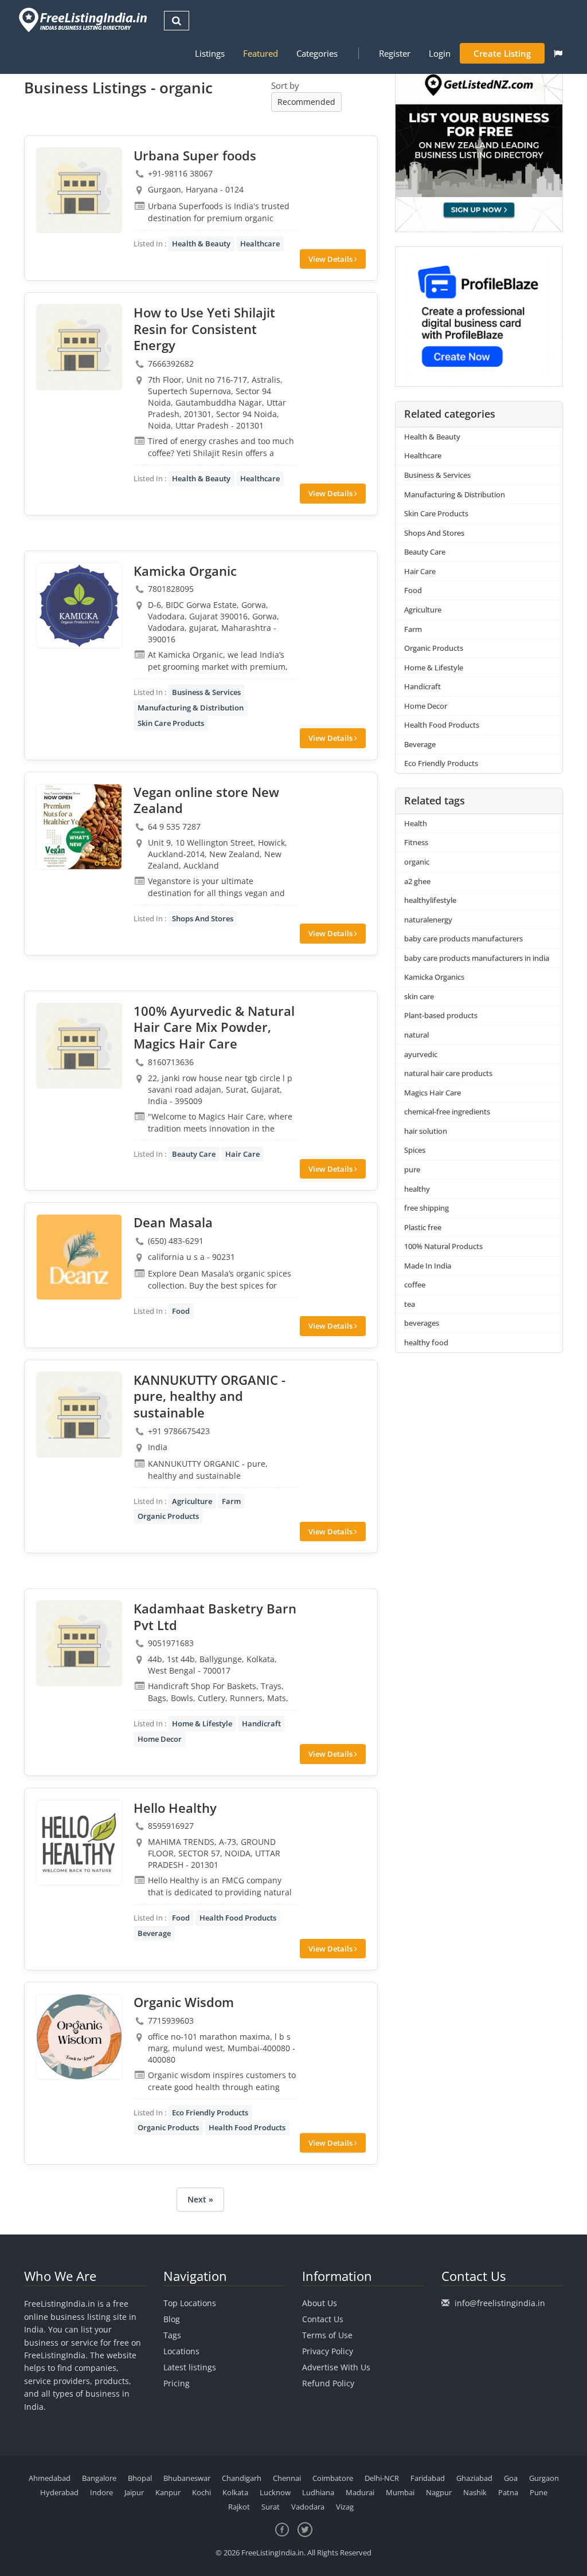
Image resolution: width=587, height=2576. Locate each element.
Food (181, 1311)
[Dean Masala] (79, 1257)
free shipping (426, 1208)
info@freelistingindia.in (500, 2303)
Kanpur (168, 2492)
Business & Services (206, 692)
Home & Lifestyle (202, 1723)
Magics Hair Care (433, 1093)
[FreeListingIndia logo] (84, 20)
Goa (511, 2478)
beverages (422, 1323)
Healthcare (260, 244)
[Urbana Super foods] (79, 190)
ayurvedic (421, 1054)
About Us (320, 2303)
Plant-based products (441, 1015)
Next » (200, 2199)
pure (412, 1169)
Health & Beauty (201, 244)
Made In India (428, 1266)
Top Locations (190, 2303)
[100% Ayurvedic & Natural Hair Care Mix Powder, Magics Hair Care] (79, 1046)
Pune (539, 2492)
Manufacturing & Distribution (191, 708)
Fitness (416, 842)
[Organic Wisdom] (79, 2037)
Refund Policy (328, 2383)
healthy (417, 1189)
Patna (508, 2492)
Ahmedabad (50, 2478)
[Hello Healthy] (79, 1843)
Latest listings (190, 2367)
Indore (101, 2492)
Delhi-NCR (382, 2478)
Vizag (345, 2507)
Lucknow (275, 2492)
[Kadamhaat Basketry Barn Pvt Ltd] (79, 1643)
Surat (271, 2507)
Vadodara (308, 2507)
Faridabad (428, 2478)
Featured (261, 53)
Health (416, 823)
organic (417, 862)
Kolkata (235, 2492)
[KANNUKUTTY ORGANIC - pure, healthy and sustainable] (79, 1415)
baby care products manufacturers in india (477, 958)
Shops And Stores (203, 918)
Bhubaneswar (187, 2478)
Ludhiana (318, 2492)
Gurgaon (544, 2478)
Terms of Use (327, 2335)
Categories (317, 53)
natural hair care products (448, 1073)
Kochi (201, 2492)
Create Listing (502, 53)
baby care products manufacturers (463, 938)
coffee (415, 1285)
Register (395, 53)
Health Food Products (238, 1918)
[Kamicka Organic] (79, 606)
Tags (172, 2335)
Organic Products (168, 1516)
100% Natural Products (443, 1246)
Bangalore (99, 2478)
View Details (331, 259)
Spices (415, 1150)
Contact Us (323, 2319)
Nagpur (439, 2492)
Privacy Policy (328, 2351)
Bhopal (140, 2478)
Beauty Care (194, 1154)
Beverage (154, 1933)
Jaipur (134, 2492)
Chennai (287, 2478)
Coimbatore (333, 2478)
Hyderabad (59, 2492)
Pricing (177, 2383)
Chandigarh (242, 2478)
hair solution (426, 1131)
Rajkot (239, 2507)
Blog (172, 2319)
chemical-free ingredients (447, 1112)
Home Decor (160, 1739)
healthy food (426, 1342)
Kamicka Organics (434, 977)
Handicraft (261, 1723)
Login (440, 53)
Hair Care (242, 1154)
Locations (181, 2351)
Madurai (360, 2492)
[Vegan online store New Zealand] (79, 827)
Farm (231, 1501)
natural (416, 1035)
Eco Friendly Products (210, 2112)
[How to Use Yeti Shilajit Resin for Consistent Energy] (79, 347)
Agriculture (192, 1501)
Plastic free (423, 1227)
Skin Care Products (171, 723)
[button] (558, 53)
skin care (419, 996)
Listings (210, 53)
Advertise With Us (336, 2367)
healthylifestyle (430, 900)
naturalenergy (428, 920)
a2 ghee (417, 881)
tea (410, 1304)
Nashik (475, 2492)
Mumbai (400, 2492)
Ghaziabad (474, 2478)
